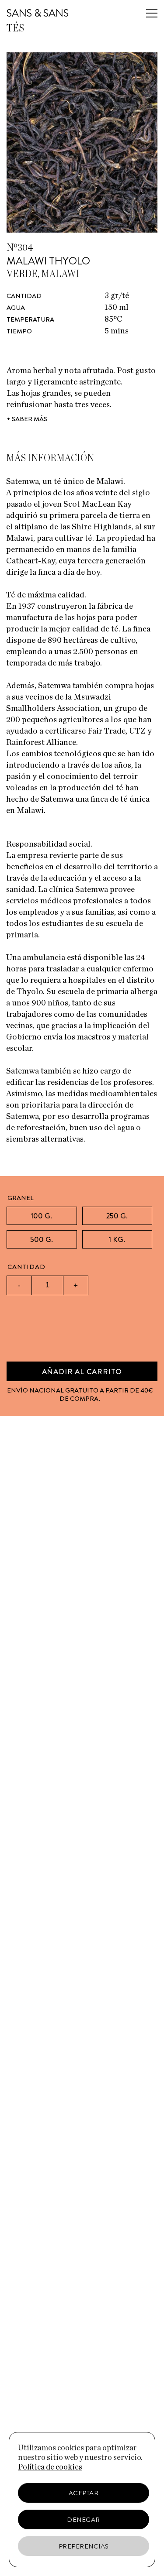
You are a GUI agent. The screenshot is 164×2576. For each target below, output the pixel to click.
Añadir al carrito (82, 1372)
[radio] (42, 1216)
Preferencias (84, 2546)
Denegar (84, 2520)
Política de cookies (50, 2467)
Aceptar (84, 2493)
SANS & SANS (38, 13)
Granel (21, 1198)
